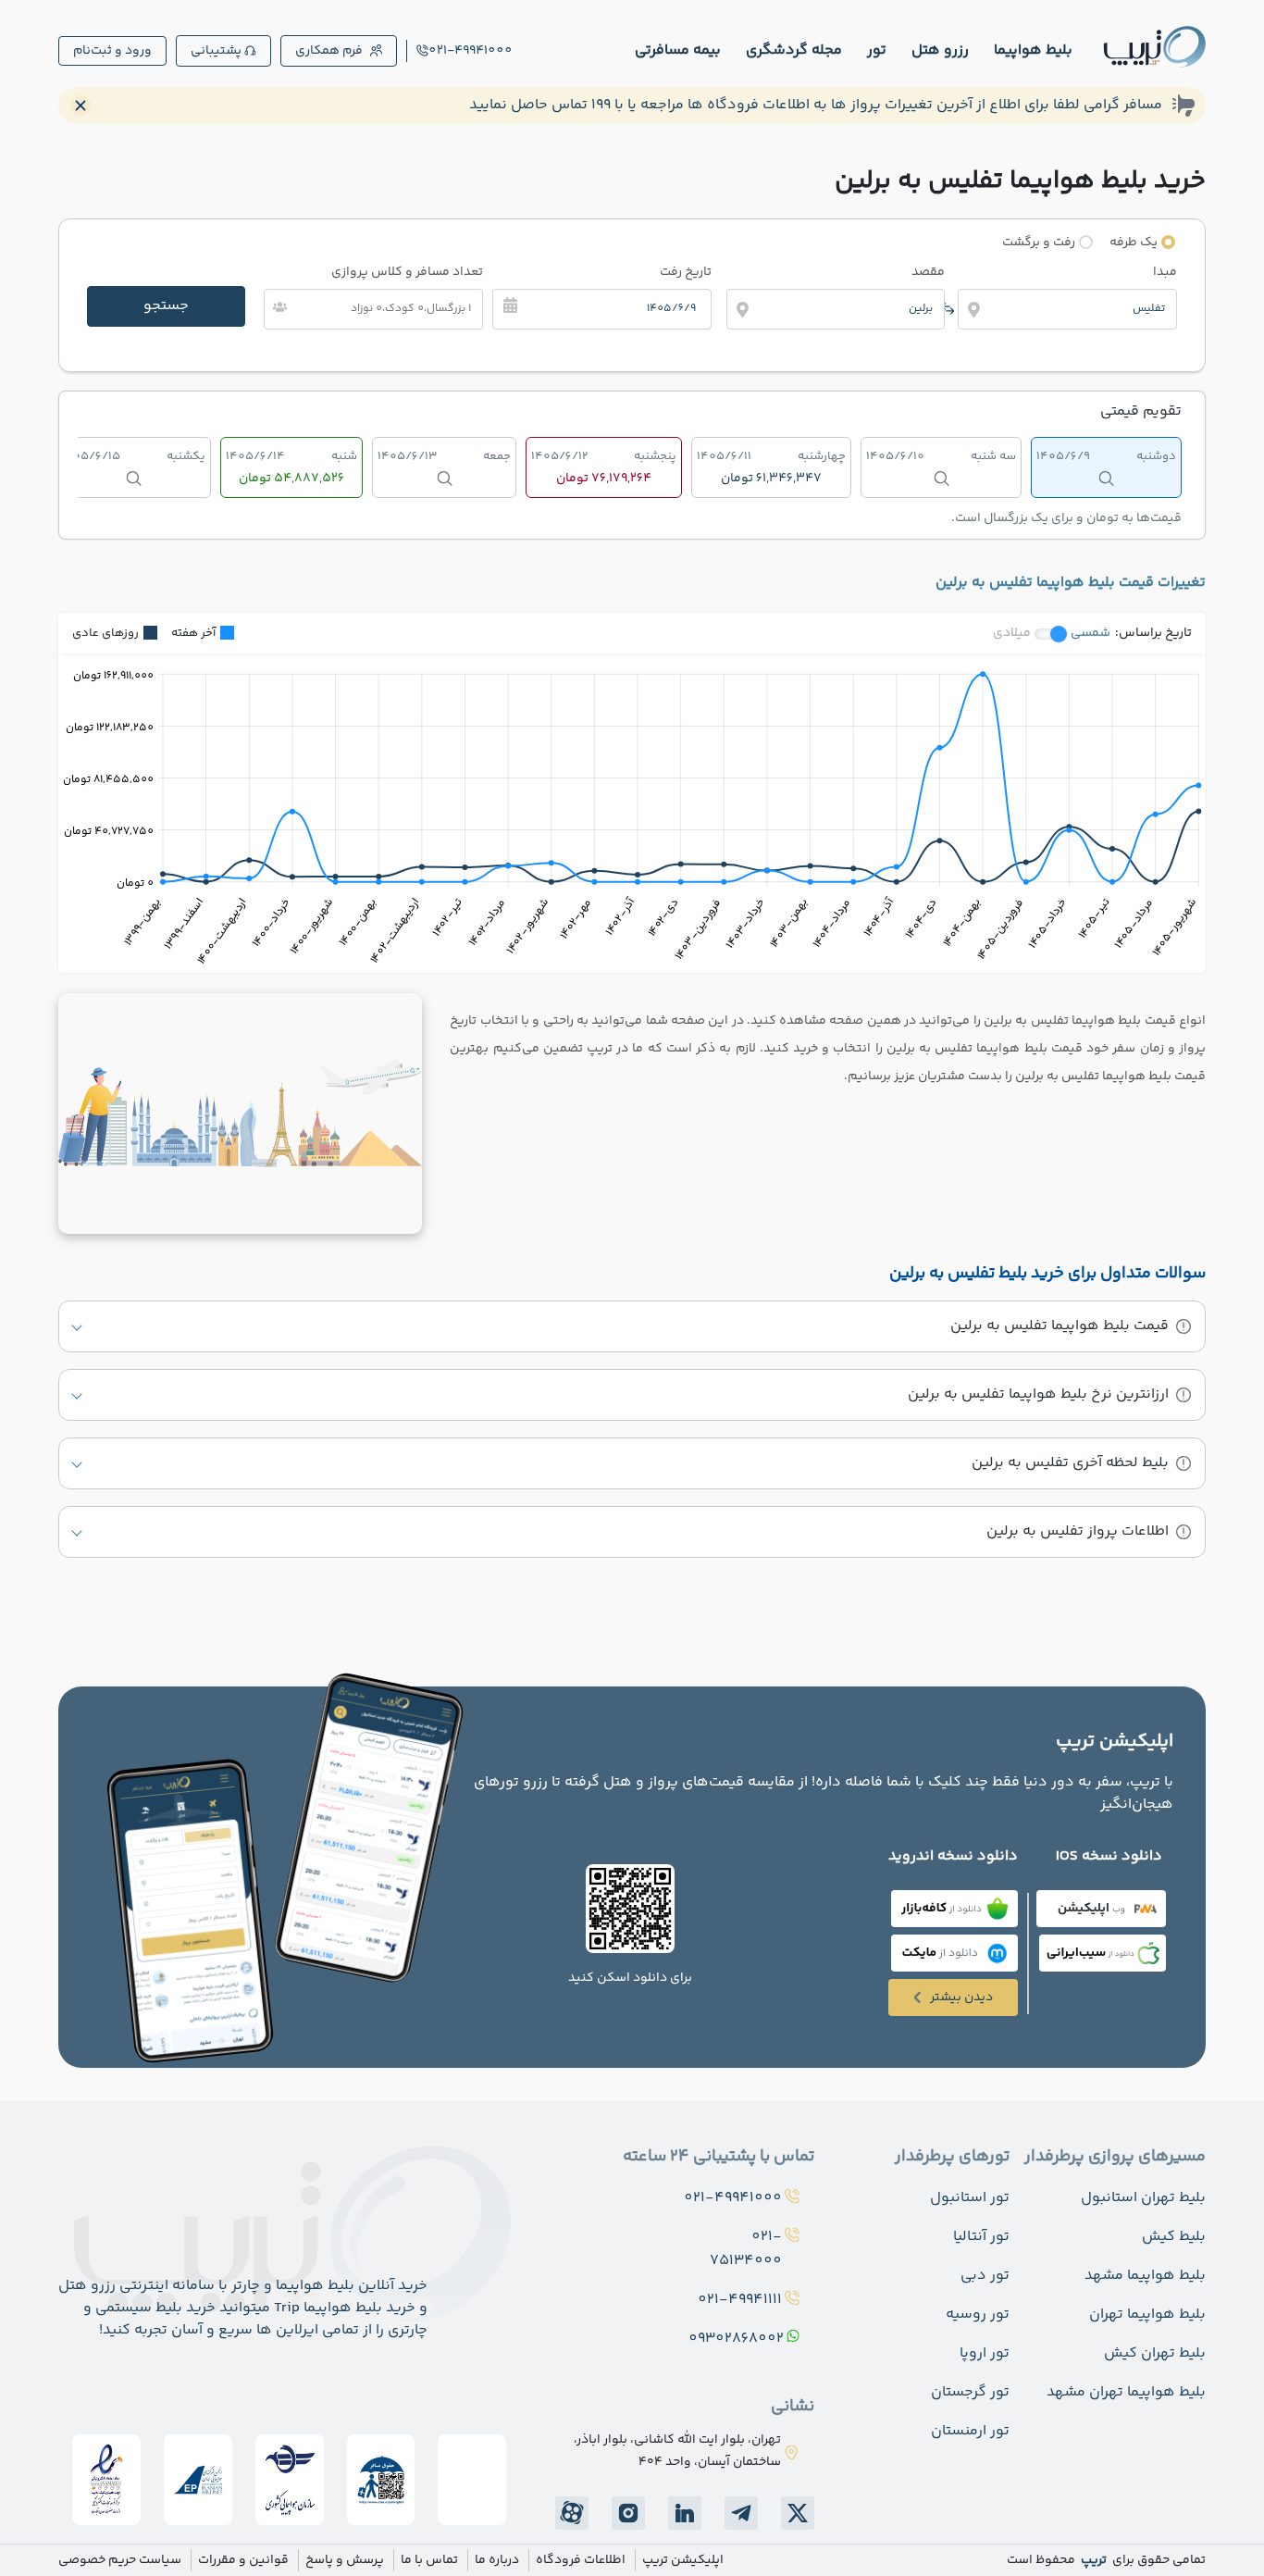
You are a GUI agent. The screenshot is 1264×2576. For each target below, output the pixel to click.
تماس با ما (429, 2560)
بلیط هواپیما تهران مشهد (1126, 2392)
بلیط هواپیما (1033, 50)
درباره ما (497, 2560)
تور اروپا (985, 2353)
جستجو (166, 306)
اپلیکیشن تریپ (683, 2560)
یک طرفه (1134, 243)
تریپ (1092, 2560)
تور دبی (985, 2276)
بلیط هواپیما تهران (1147, 2315)
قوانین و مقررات (243, 2560)
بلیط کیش (1174, 2237)
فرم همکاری (329, 51)
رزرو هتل (940, 50)
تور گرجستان (970, 2392)
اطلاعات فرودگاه (581, 2560)
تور (877, 50)
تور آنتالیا (981, 2237)
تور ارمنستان (970, 2431)
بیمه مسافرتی (678, 50)
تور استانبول (970, 2198)
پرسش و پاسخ (345, 2560)
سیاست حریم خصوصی (120, 2560)
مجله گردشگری (794, 50)
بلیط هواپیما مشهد (1145, 2276)
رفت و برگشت (1039, 243)
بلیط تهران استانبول (1143, 2198)
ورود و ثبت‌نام (112, 51)
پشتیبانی (216, 51)
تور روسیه (978, 2315)
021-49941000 (471, 51)
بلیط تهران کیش (1155, 2353)
